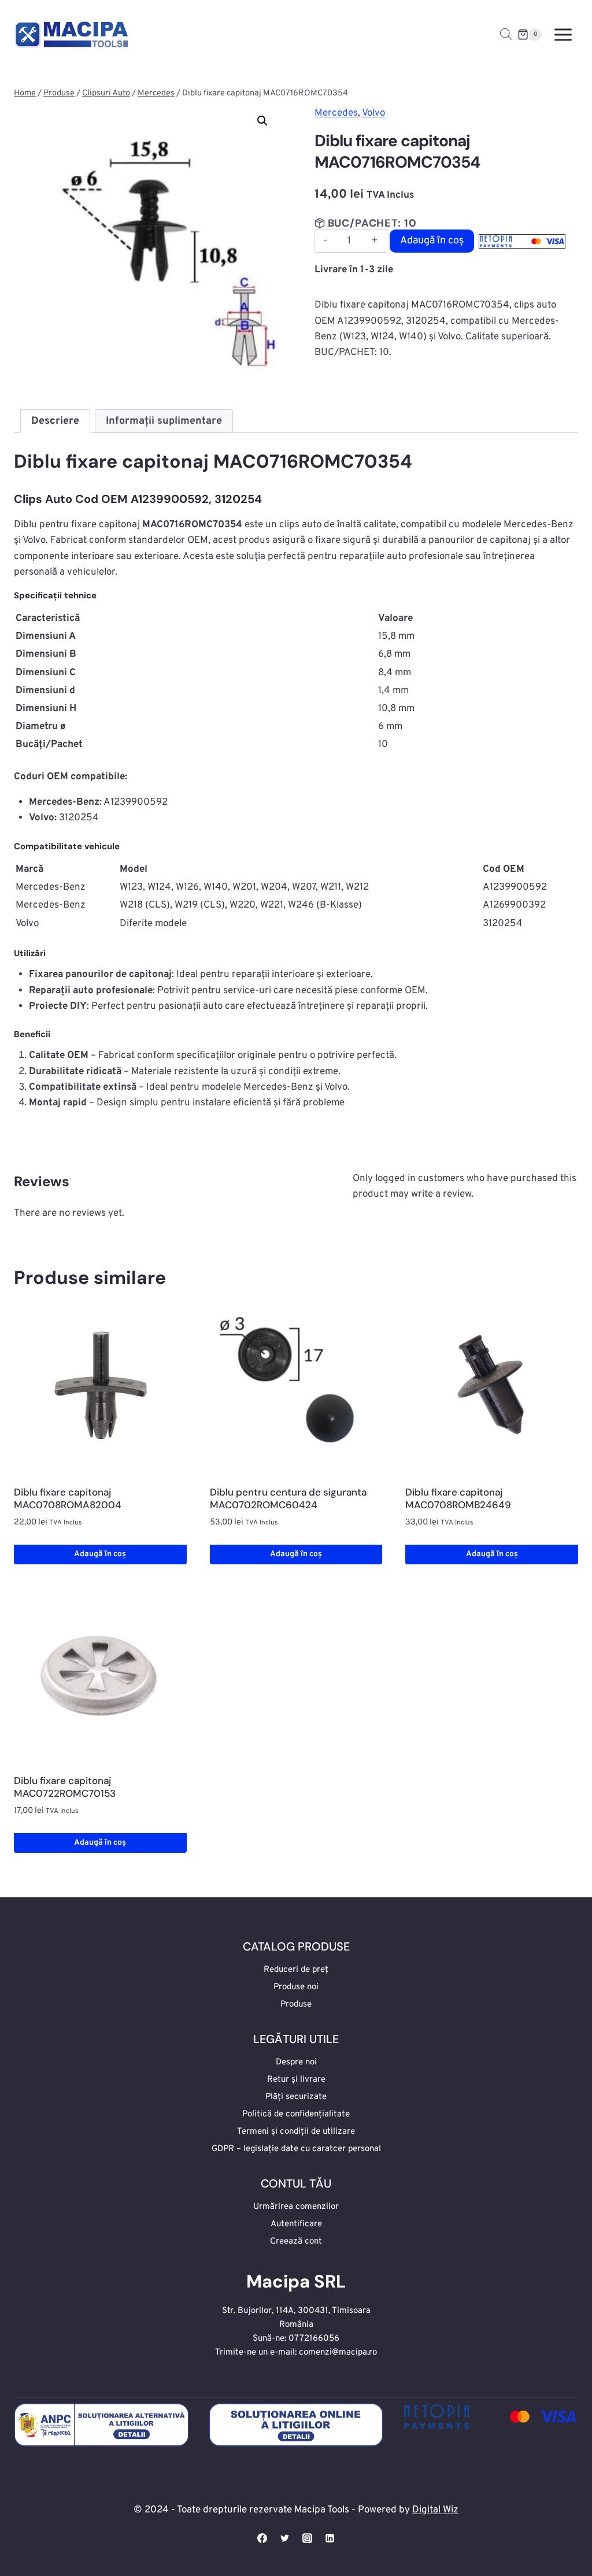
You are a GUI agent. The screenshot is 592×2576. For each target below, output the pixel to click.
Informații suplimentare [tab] (164, 421)
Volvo (373, 113)
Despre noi (296, 2062)
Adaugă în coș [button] (100, 1554)
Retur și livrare (296, 2080)
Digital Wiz (435, 2510)
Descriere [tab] (55, 421)
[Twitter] (284, 2538)
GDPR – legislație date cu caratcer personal (296, 2149)
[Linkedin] (330, 2538)
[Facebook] (262, 2538)
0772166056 (314, 2339)
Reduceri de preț (296, 1970)
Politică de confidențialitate (296, 2114)
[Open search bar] (506, 35)
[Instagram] (308, 2538)
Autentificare (296, 2224)
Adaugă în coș (432, 241)
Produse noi (296, 1987)
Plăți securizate (296, 2097)
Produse (296, 2005)
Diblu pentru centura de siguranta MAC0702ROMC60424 (288, 1498)
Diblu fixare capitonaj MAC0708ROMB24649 (458, 1498)
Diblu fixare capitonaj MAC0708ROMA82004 (68, 1498)
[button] (262, 121)
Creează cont (296, 2242)
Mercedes (336, 113)
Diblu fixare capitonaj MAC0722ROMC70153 (65, 1787)
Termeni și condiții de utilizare (296, 2132)
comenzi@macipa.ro (338, 2353)
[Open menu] (563, 34)
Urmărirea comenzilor (296, 2207)
